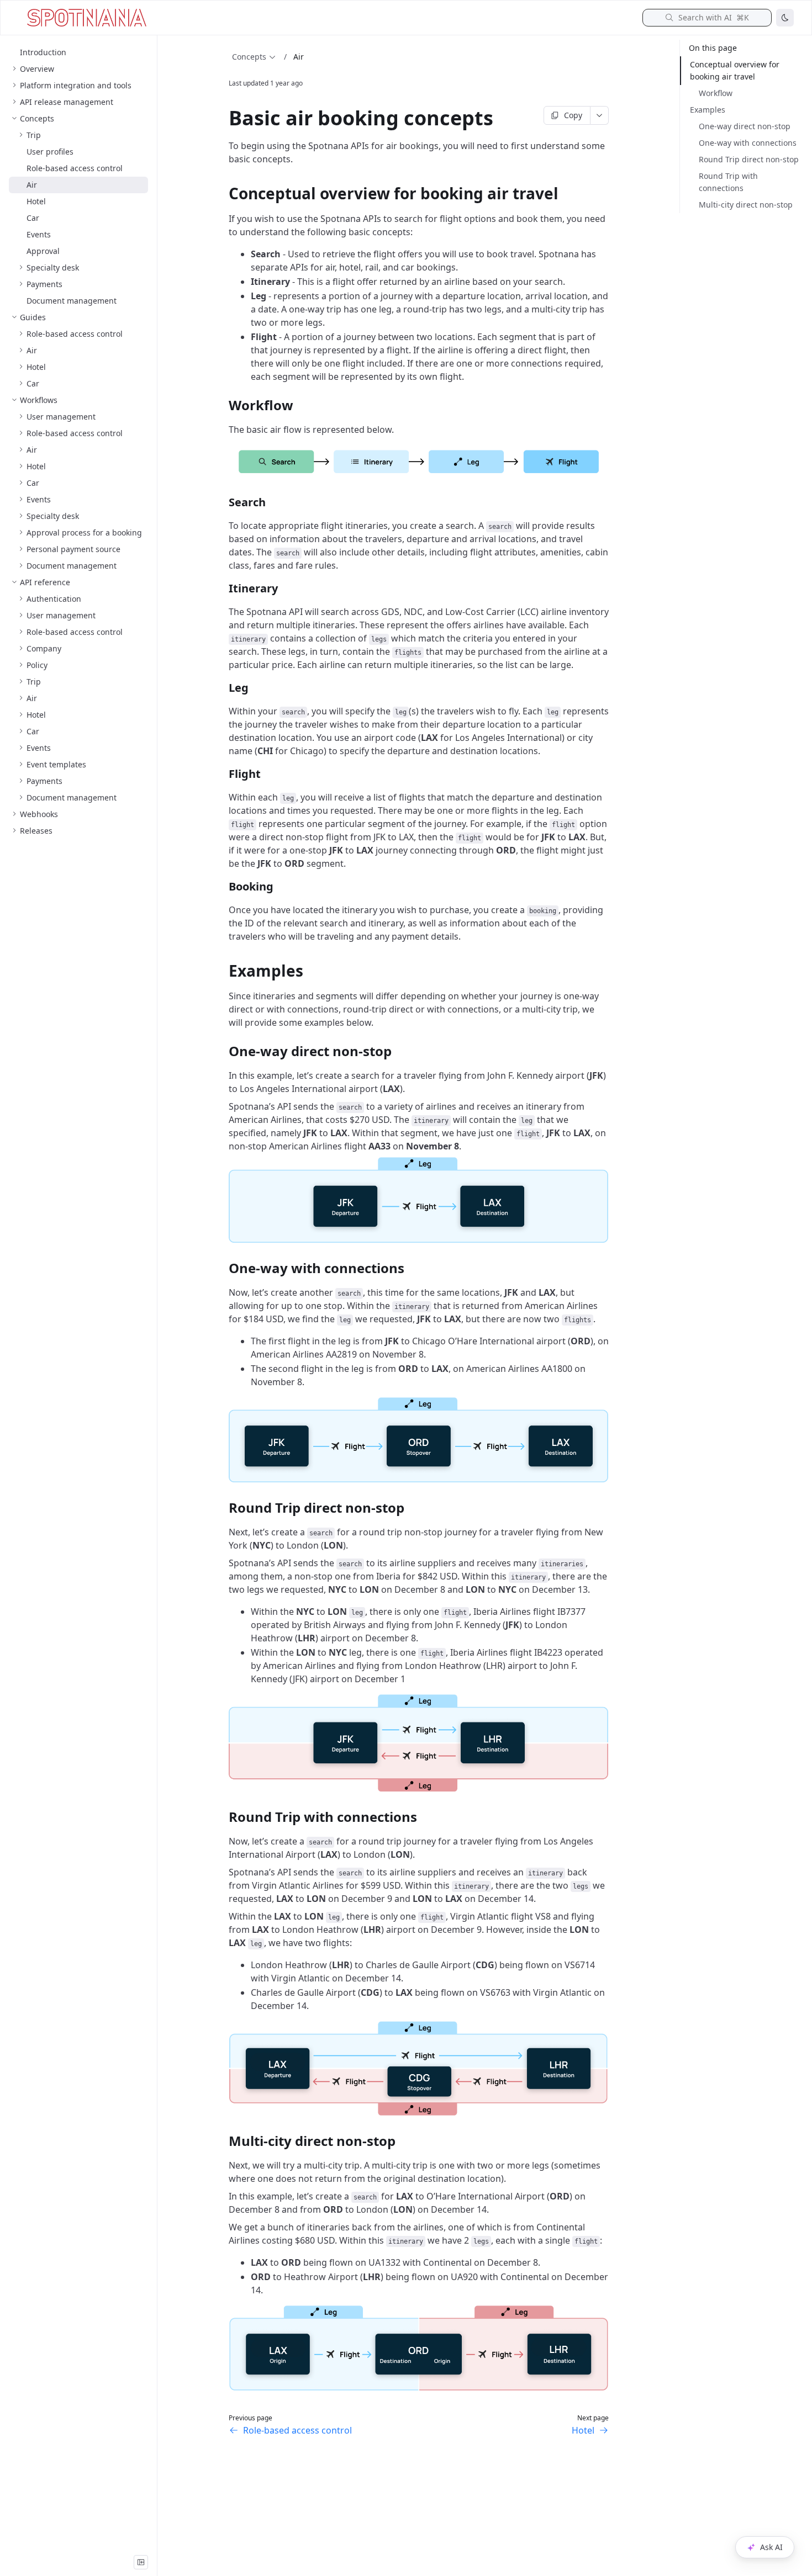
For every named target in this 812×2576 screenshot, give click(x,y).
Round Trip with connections (728, 182)
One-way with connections (748, 143)
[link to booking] (224, 887)
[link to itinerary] (224, 589)
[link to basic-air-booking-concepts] (224, 118)
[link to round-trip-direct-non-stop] (224, 1508)
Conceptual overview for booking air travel (735, 70)
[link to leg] (224, 688)
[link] (78, 69)
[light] (785, 18)
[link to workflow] (224, 405)
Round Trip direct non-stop (749, 159)
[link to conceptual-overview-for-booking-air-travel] (224, 193)
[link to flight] (224, 774)
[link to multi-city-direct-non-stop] (224, 2141)
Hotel (583, 2430)
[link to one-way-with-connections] (224, 1268)
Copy (573, 115)
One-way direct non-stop (745, 126)
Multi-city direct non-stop (746, 205)
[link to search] (224, 502)
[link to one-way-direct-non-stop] (224, 1051)
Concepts (249, 57)
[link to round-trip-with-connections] (224, 1817)
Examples (708, 110)
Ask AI (771, 2547)
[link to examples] (224, 971)
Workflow (716, 93)
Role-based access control (297, 2430)
